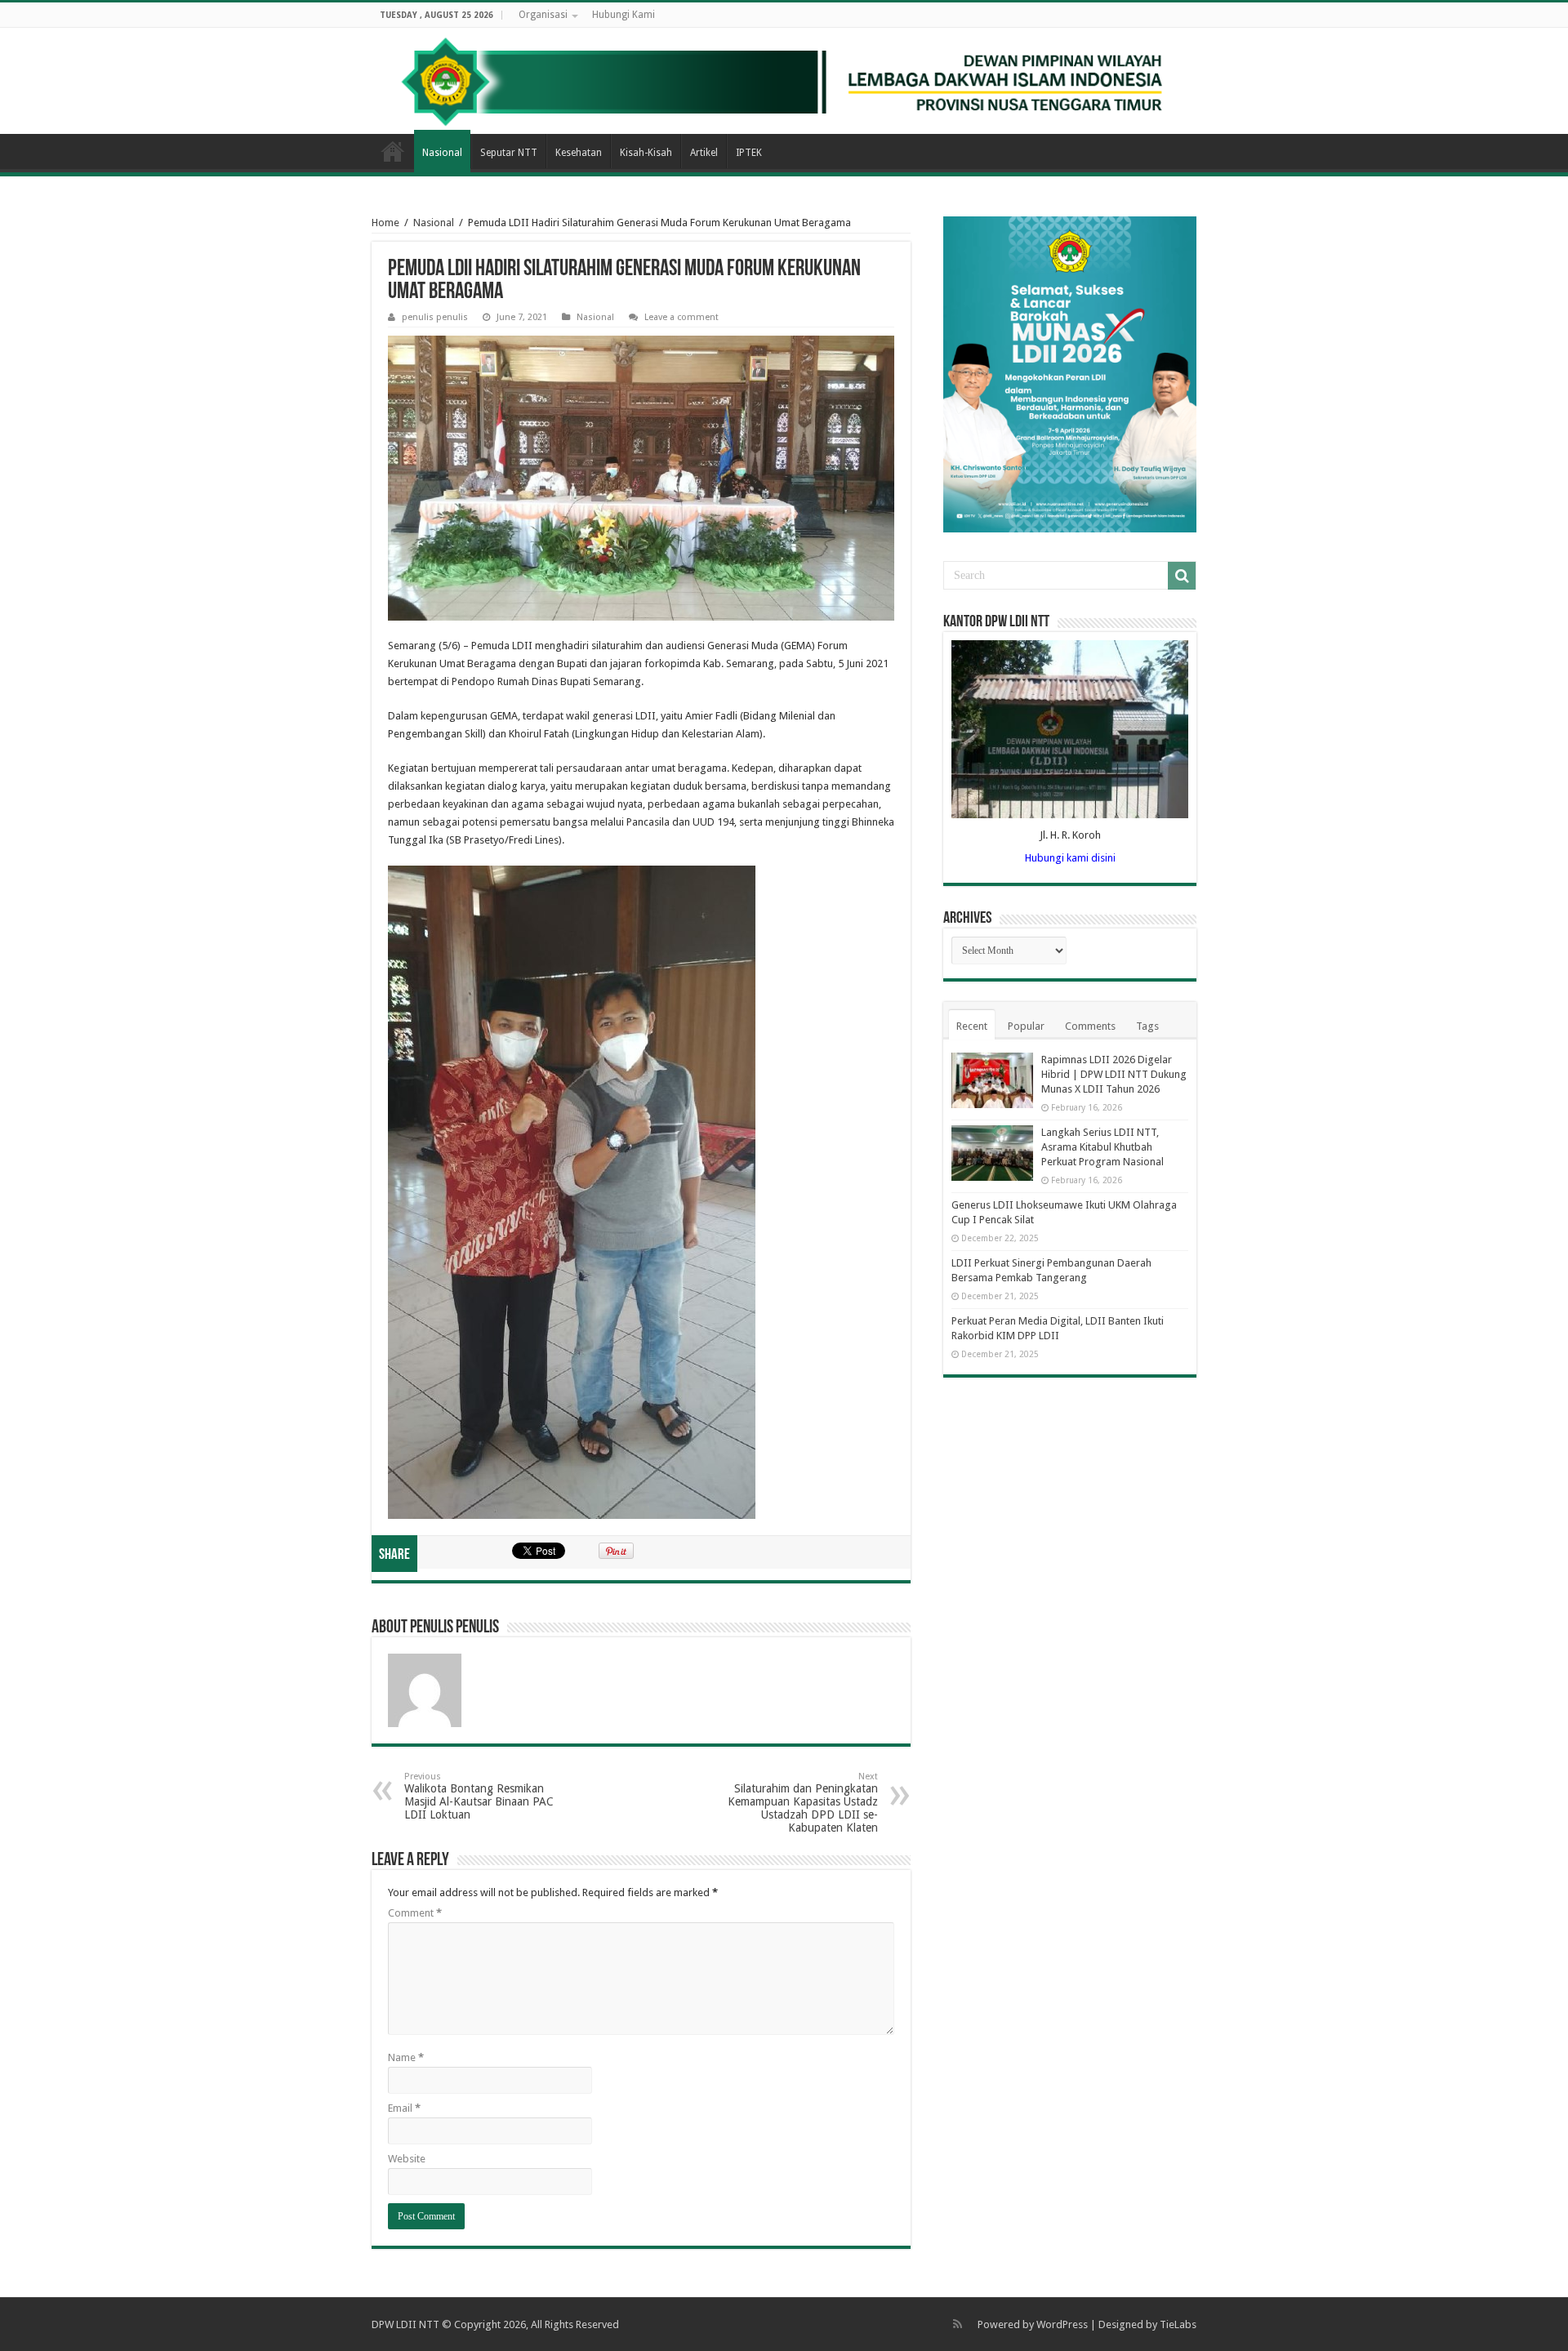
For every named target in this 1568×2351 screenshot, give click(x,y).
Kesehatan (579, 153)
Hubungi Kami (624, 15)
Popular (1026, 1026)
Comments (1090, 1026)
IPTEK (749, 153)
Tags (1147, 1026)
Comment (415, 1913)
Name (406, 2057)
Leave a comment (682, 317)
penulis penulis (435, 317)
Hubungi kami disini (1070, 858)
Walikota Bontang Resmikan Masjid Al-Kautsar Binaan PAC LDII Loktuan (479, 1796)
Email (404, 2108)
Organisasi (543, 15)
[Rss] (958, 2324)
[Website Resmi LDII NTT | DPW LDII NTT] (784, 81)
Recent (972, 1026)
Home (393, 151)
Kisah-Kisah (646, 153)
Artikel (704, 153)
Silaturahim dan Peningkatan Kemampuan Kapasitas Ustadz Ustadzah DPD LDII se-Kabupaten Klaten (803, 1803)
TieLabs (1178, 2324)
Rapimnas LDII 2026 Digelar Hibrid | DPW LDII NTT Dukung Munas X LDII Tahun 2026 (1114, 1074)
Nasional (442, 153)
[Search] (1182, 576)
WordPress (1062, 2324)
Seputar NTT (509, 153)
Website (407, 2159)
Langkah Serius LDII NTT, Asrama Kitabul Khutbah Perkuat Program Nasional (1102, 1147)
